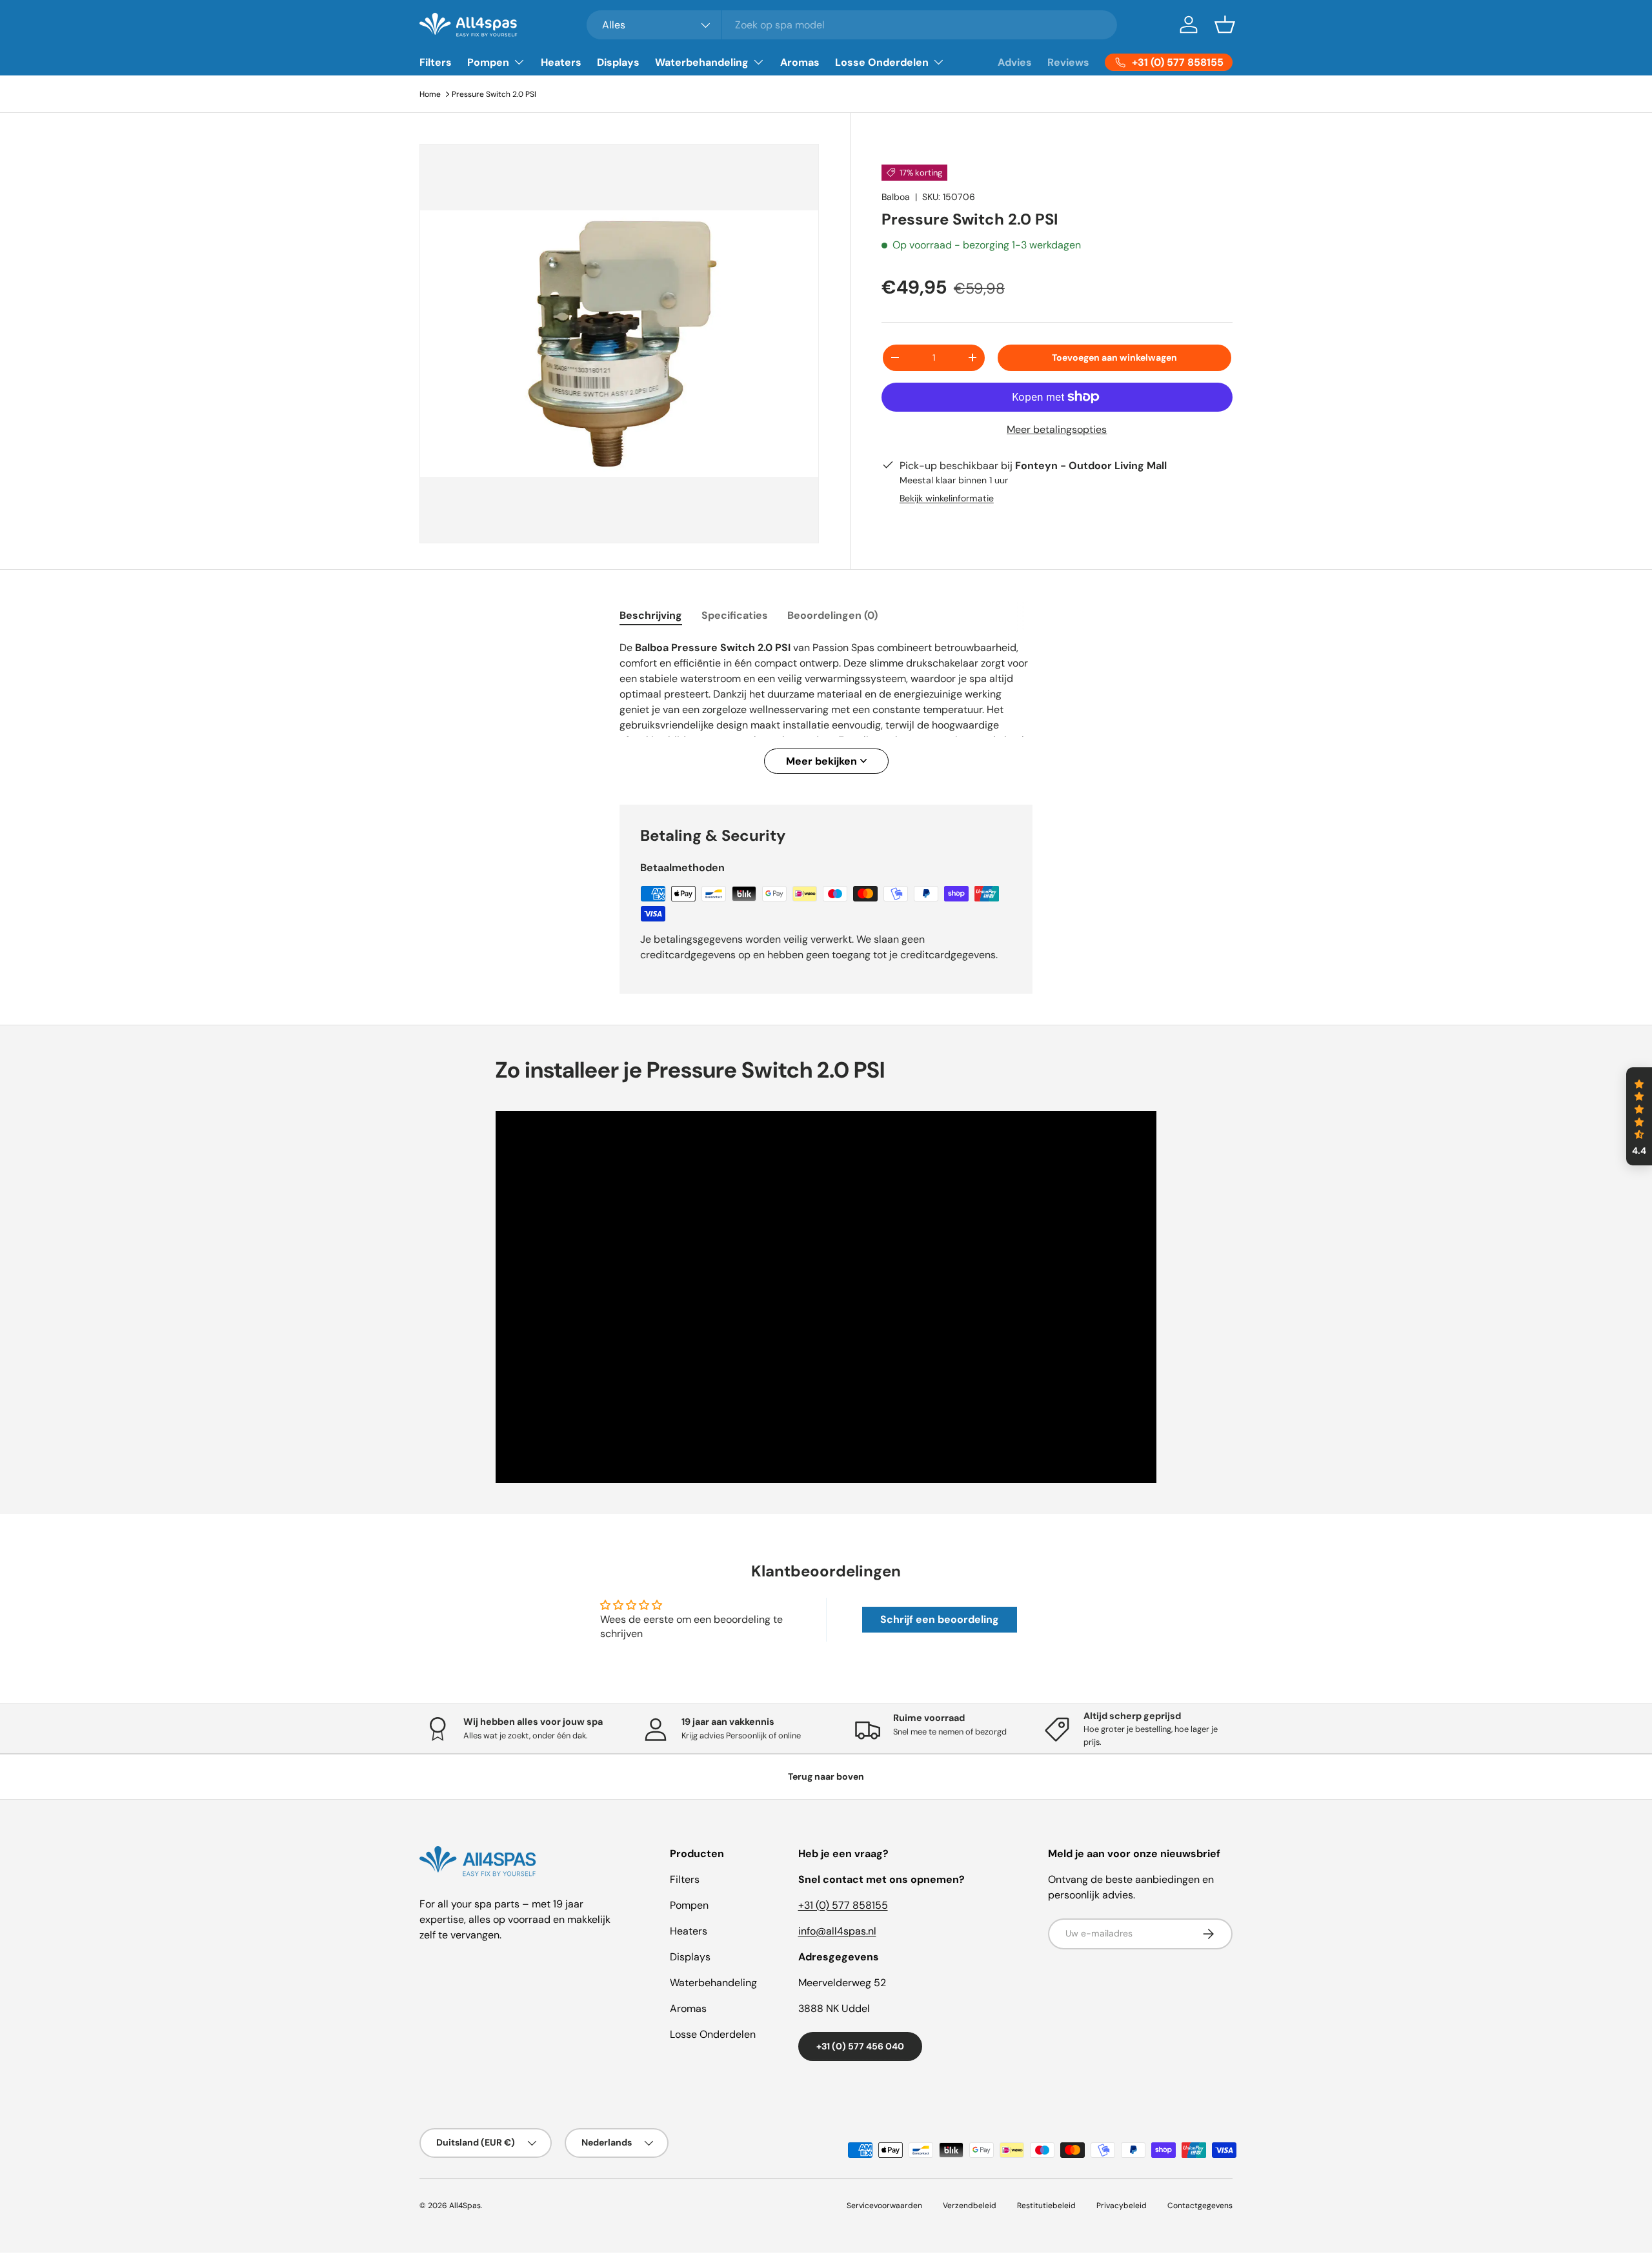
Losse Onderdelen (882, 62)
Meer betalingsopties (1057, 429)
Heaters (561, 62)
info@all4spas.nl (837, 1931)
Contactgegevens (1200, 2206)
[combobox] (852, 25)
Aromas (800, 62)
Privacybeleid (1122, 2206)
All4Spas (465, 2206)
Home (430, 94)
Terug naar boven (826, 1776)
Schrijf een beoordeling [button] (940, 1619)
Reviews (1068, 62)
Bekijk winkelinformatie (947, 498)
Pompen (488, 62)
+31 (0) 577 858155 (843, 1905)
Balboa (896, 197)
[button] (1225, 25)
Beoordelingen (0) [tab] (832, 615)
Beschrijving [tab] (651, 615)
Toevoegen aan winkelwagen (1114, 357)
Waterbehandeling (702, 62)
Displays (618, 62)
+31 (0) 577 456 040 (860, 2046)
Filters (436, 62)
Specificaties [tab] (735, 615)
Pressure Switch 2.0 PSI (494, 94)
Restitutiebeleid (1046, 2206)
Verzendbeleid (970, 2206)
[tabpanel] (826, 707)
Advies (1015, 62)
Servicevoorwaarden (884, 2206)
